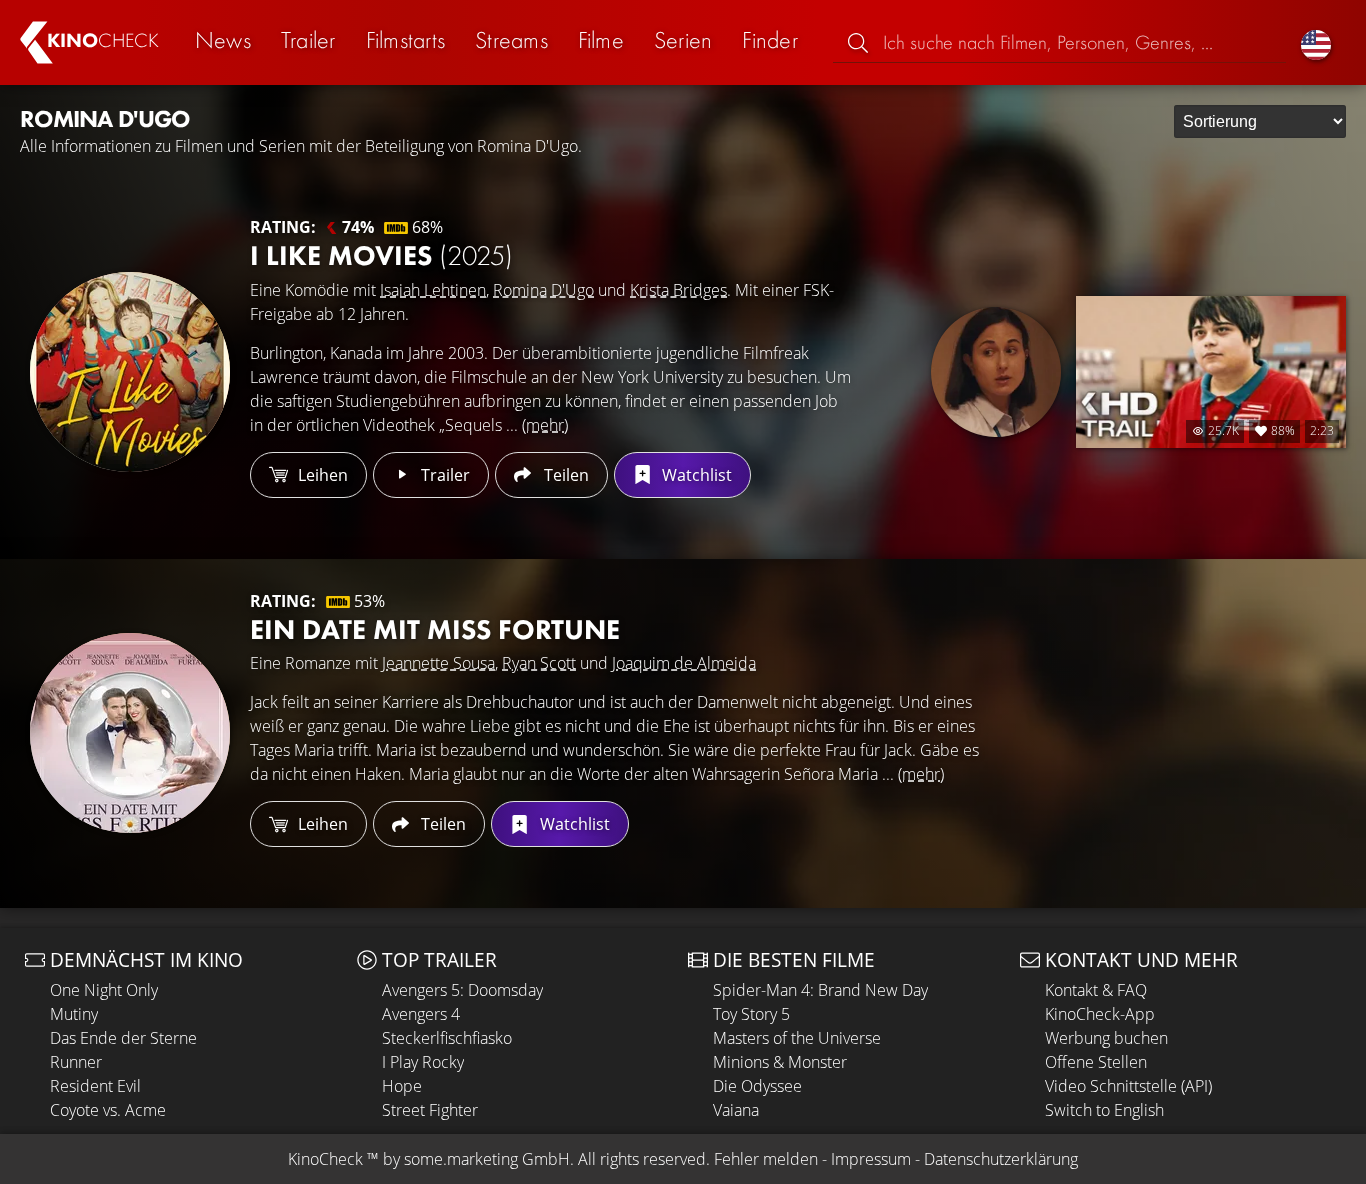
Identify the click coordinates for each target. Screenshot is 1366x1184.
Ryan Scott (539, 663)
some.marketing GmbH (487, 1159)
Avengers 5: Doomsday (462, 990)
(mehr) (545, 425)
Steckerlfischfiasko (447, 1038)
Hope (402, 1086)
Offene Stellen (1096, 1062)
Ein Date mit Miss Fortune (435, 629)
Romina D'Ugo (543, 290)
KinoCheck (325, 1159)
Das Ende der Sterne (123, 1038)
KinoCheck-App (1100, 1014)
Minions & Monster (780, 1062)
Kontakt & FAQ (1096, 990)
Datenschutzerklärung (1001, 1159)
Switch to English (1104, 1110)
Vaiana (736, 1110)
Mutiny (74, 1014)
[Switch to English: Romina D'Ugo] (1316, 42)
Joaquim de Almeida (684, 663)
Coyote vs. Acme (108, 1110)
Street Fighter (430, 1110)
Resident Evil (95, 1086)
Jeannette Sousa (438, 663)
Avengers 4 (421, 1014)
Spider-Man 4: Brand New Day (820, 990)
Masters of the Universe (797, 1038)
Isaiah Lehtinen (433, 290)
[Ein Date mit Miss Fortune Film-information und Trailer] (130, 733)
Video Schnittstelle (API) (1128, 1086)
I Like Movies (381, 255)
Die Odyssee (757, 1086)
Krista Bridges (678, 290)
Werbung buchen (1106, 1038)
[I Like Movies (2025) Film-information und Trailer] (130, 372)
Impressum (871, 1159)
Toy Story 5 (751, 1014)
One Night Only (104, 990)
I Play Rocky (423, 1062)
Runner (76, 1062)
